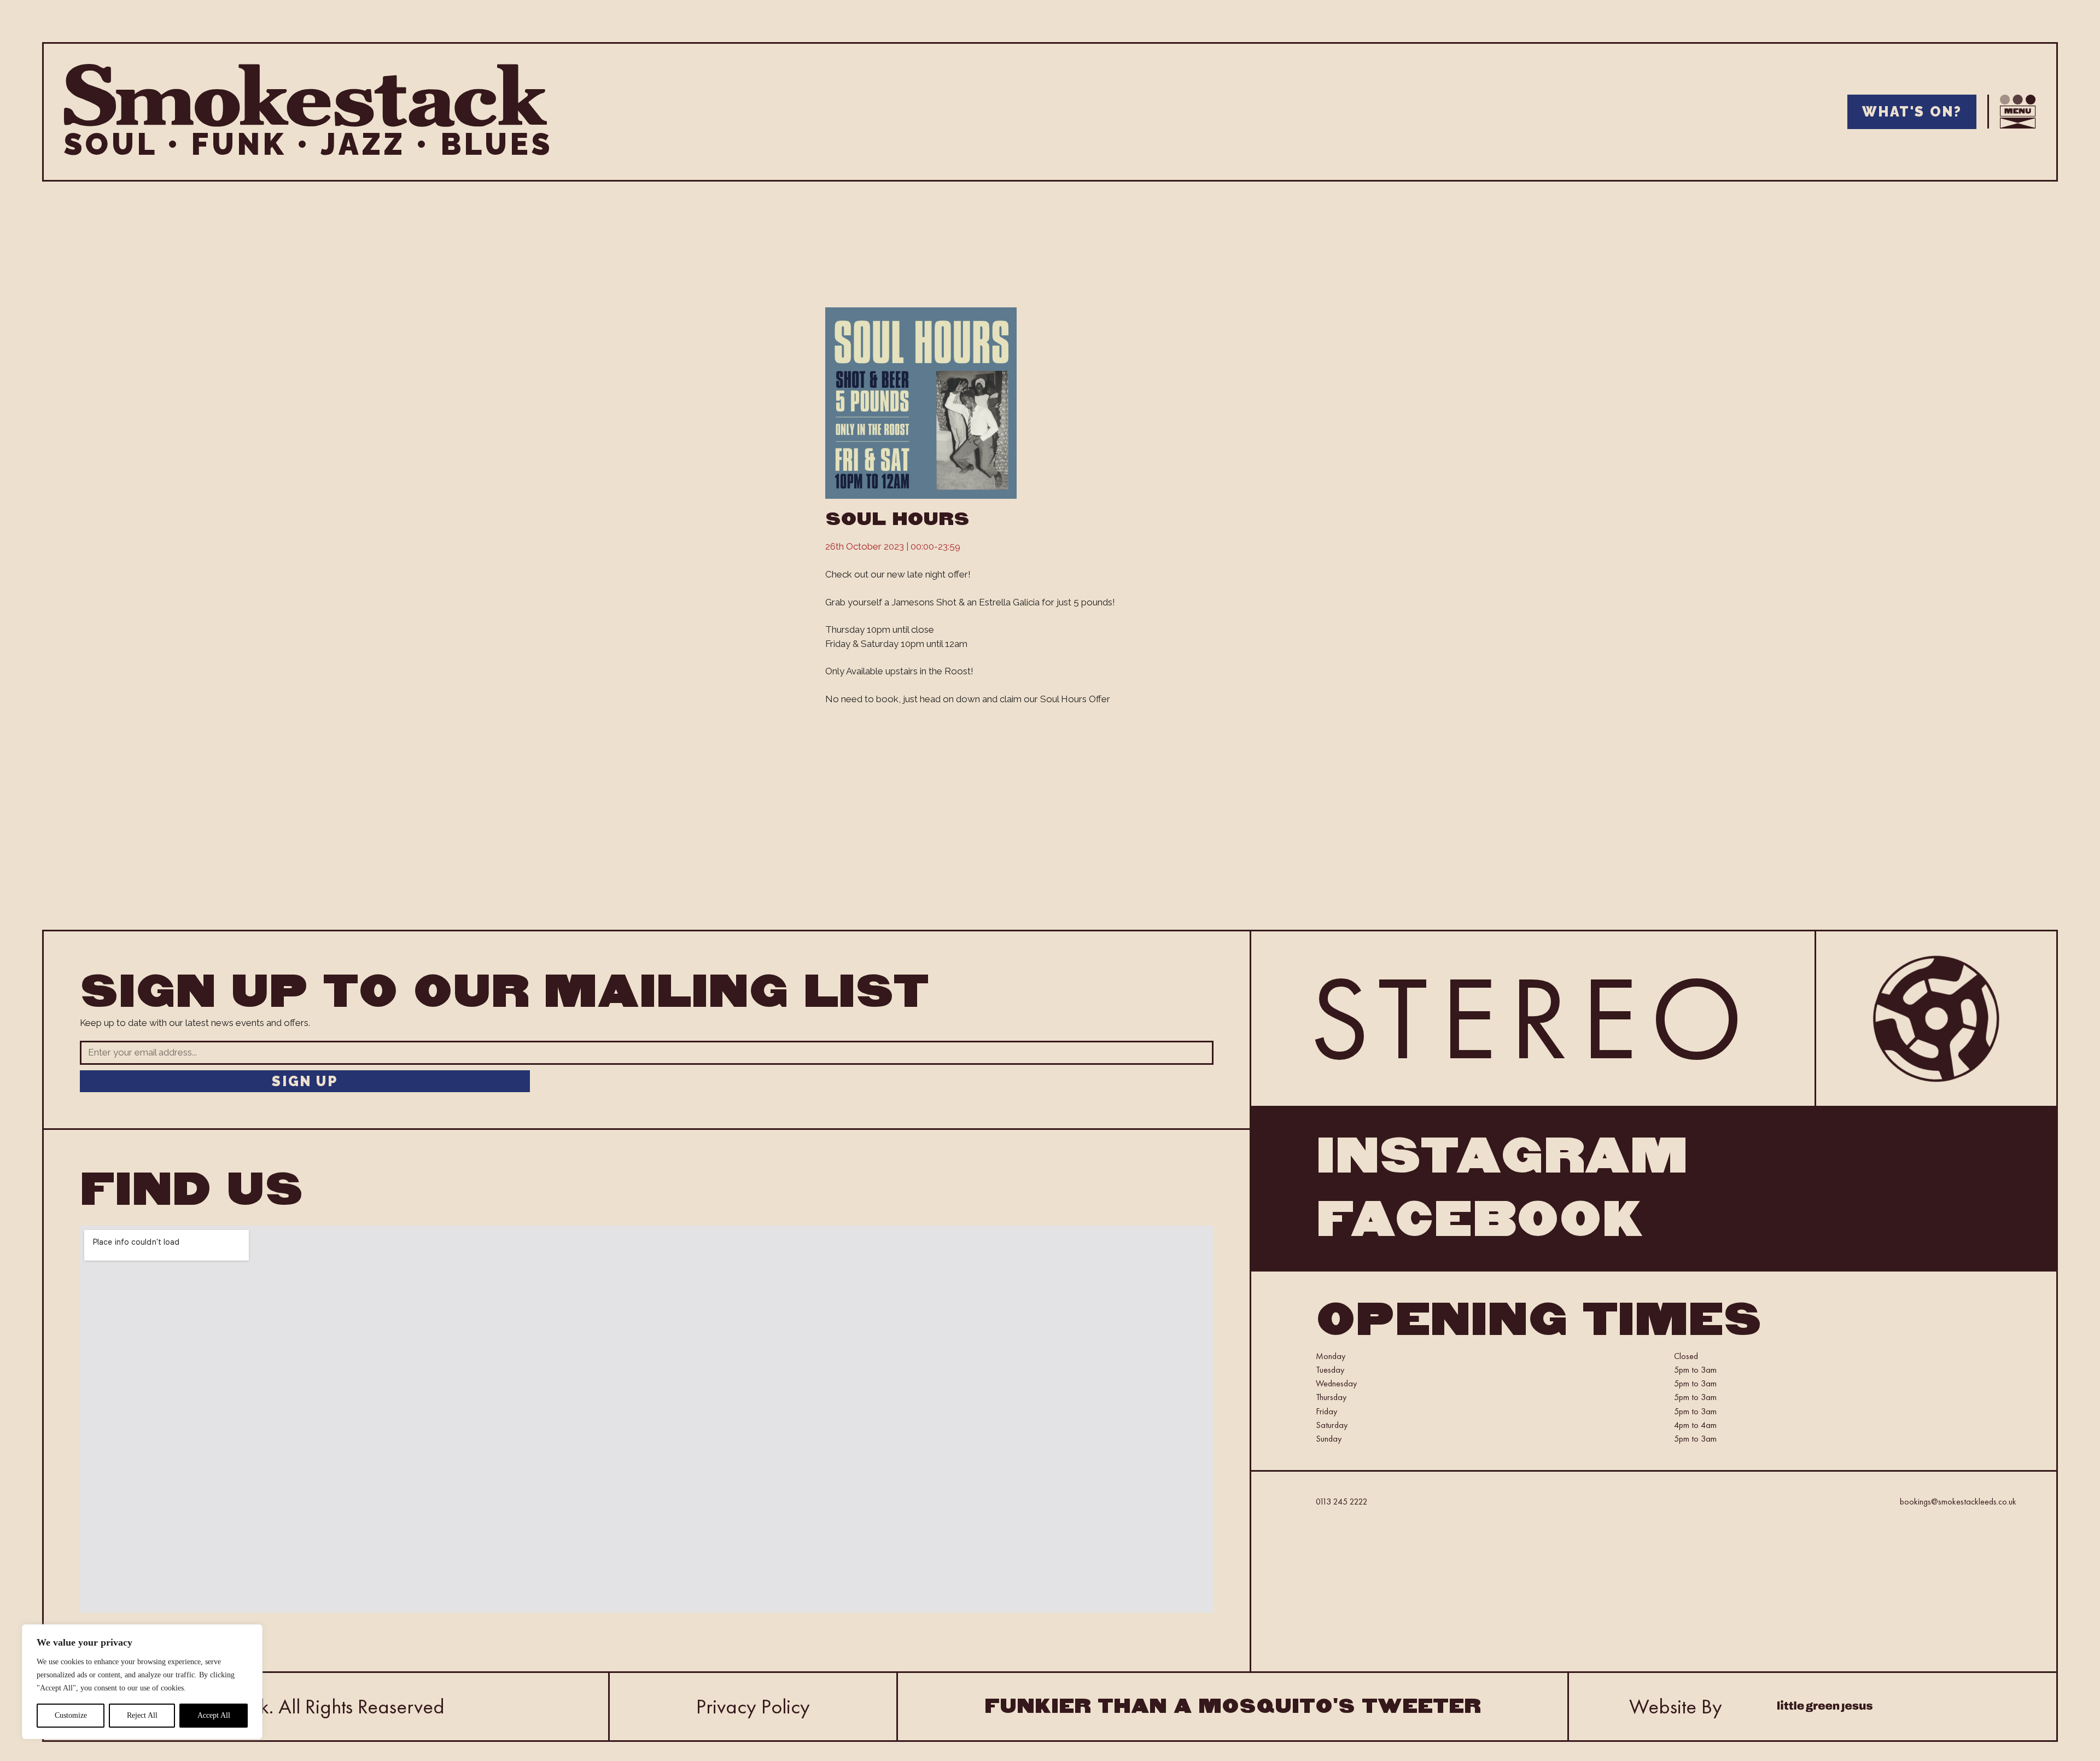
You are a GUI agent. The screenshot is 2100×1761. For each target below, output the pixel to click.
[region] (142, 1682)
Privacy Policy (753, 1706)
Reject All (142, 1715)
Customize (71, 1715)
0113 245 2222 (1342, 1501)
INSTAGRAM (1502, 1156)
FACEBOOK (1480, 1220)
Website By (1676, 1706)
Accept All (214, 1715)
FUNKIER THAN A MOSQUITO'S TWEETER (1233, 1706)
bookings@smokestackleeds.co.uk (1958, 1501)
